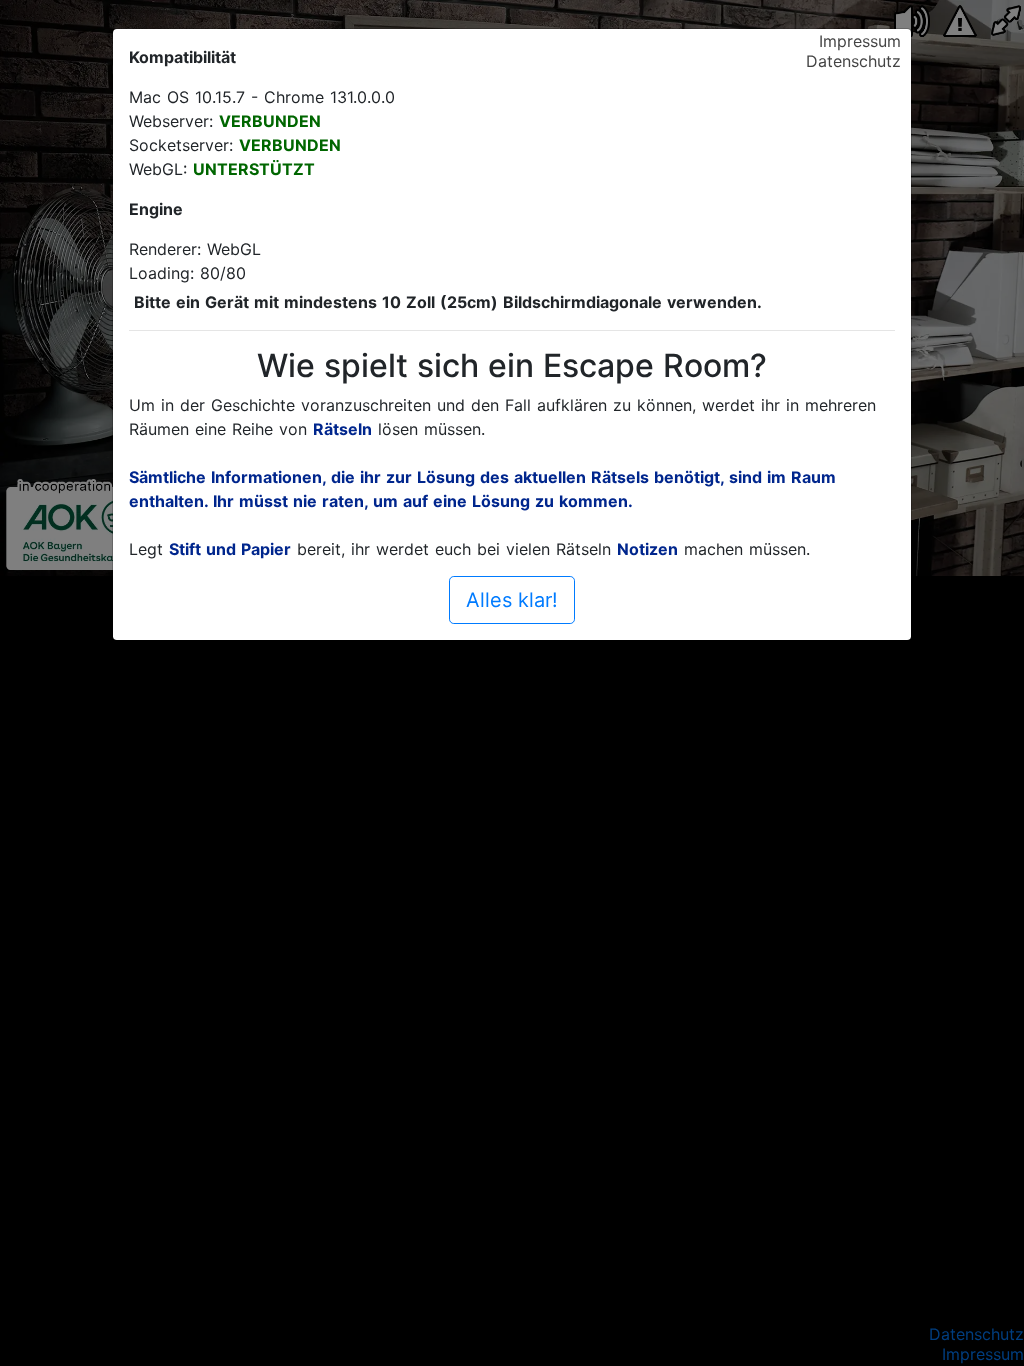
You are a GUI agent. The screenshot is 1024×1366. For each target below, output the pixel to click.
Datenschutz (853, 61)
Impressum (860, 41)
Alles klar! (512, 600)
